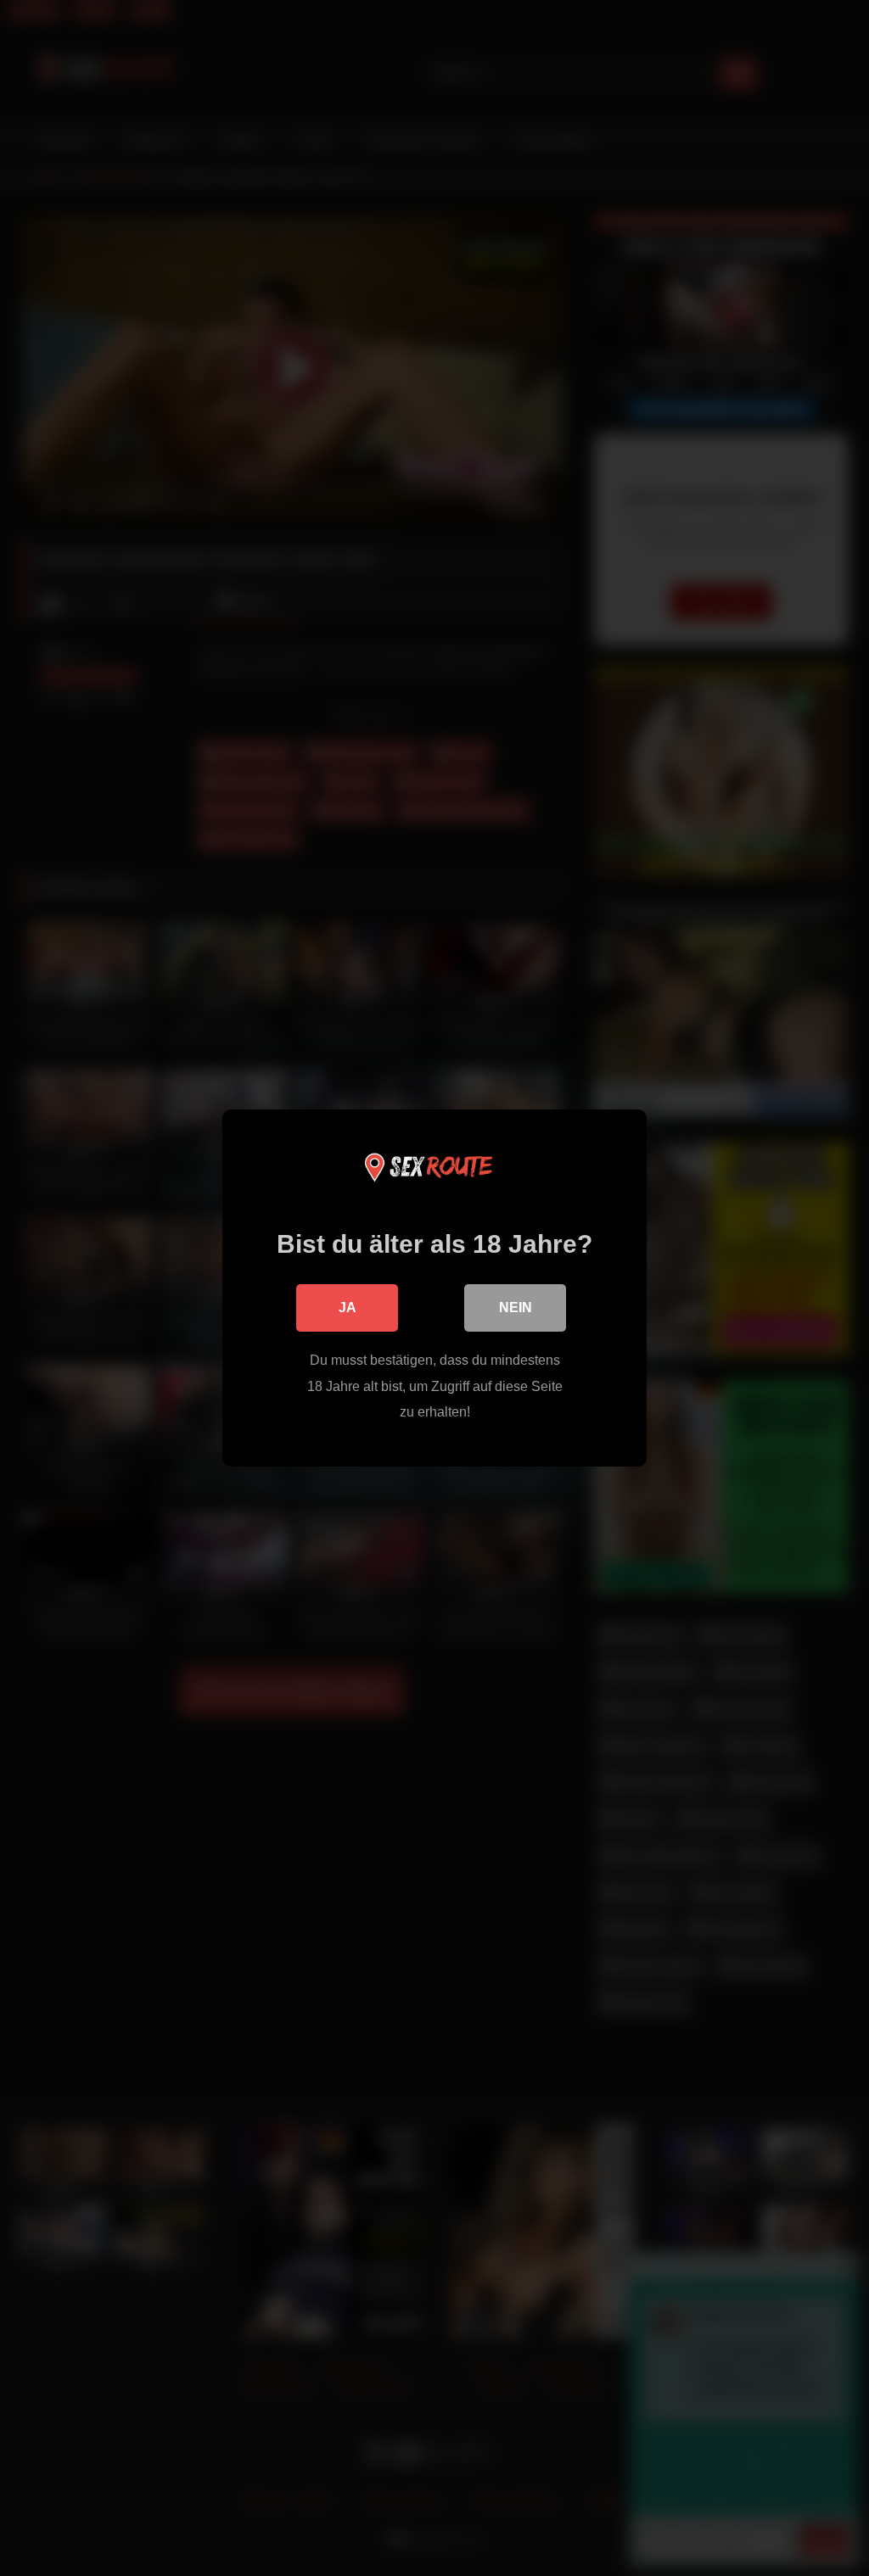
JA (348, 1308)
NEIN (516, 1308)
